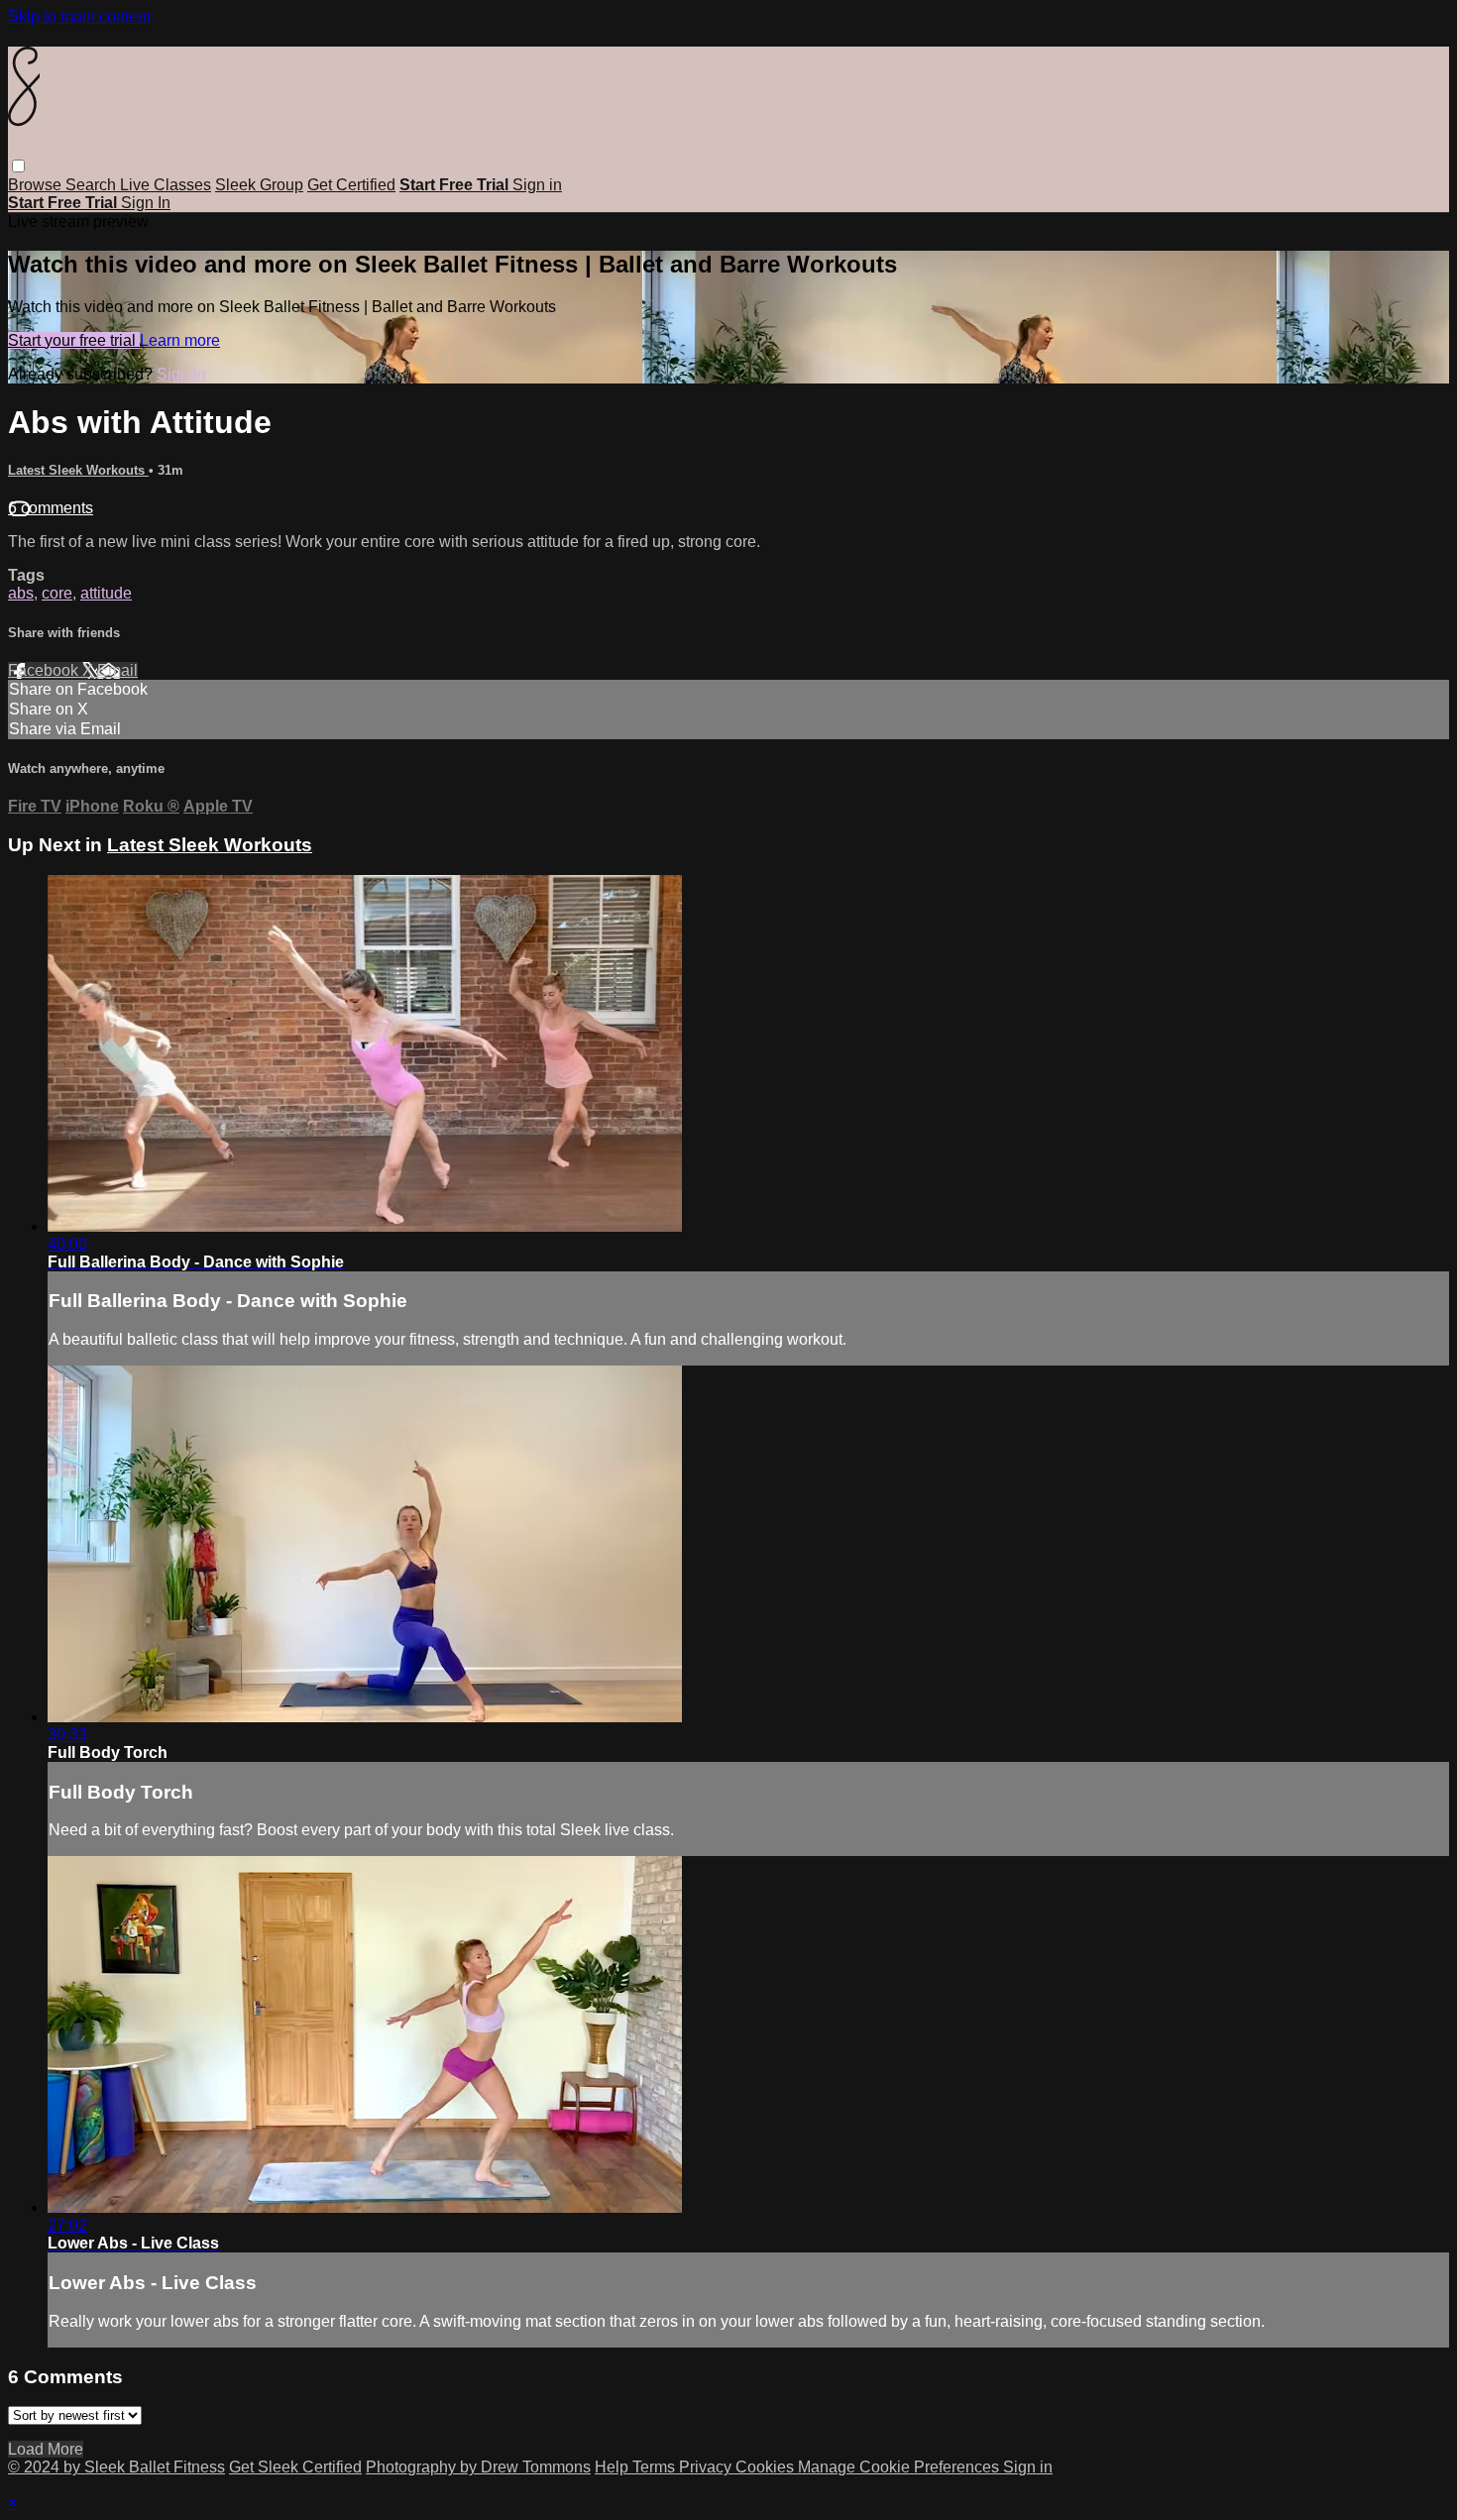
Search (93, 185)
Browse (37, 185)
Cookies (767, 2467)
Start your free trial (74, 340)
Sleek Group (259, 185)
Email (117, 670)
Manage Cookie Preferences (900, 2467)
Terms (656, 2467)
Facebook (45, 670)
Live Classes (166, 185)
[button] (18, 166)
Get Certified (351, 185)
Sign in (537, 185)
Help (614, 2467)
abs (21, 593)
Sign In (146, 203)
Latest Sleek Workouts (78, 470)
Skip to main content (79, 16)
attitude (106, 593)
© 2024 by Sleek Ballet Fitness (116, 2467)
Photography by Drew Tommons (478, 2467)
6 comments (51, 508)
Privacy (707, 2467)
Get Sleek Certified (295, 2467)
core (57, 593)
